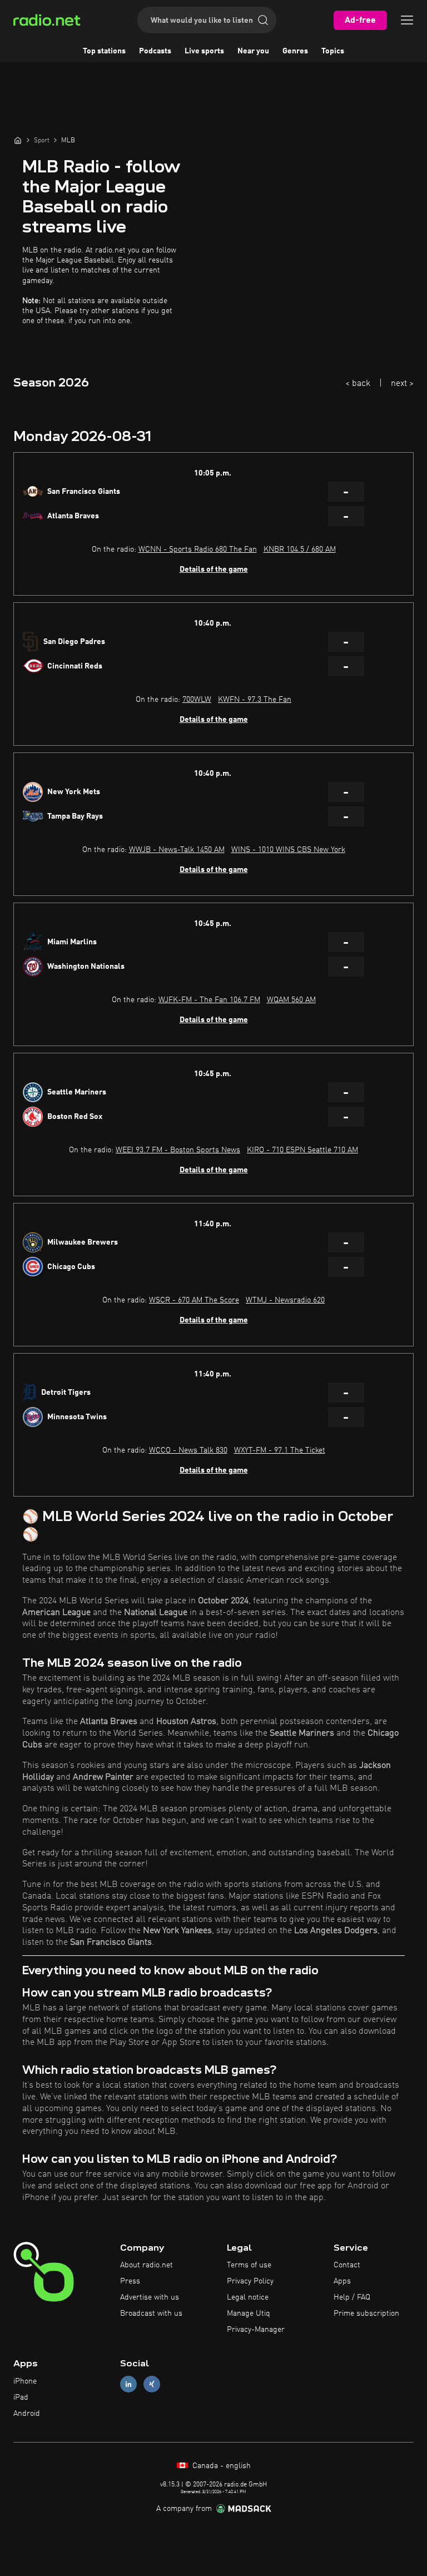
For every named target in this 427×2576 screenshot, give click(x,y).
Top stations (104, 51)
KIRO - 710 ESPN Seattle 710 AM (302, 1150)
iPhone (25, 2381)
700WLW (197, 700)
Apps (342, 2281)
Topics (333, 51)
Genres (295, 51)
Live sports (204, 51)
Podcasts (155, 51)
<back (358, 384)
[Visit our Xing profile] (152, 2384)
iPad (21, 2397)
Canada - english (220, 2466)
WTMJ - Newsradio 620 (285, 1300)
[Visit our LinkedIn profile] (128, 2384)
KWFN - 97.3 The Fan (255, 700)
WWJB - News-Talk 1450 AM (177, 850)
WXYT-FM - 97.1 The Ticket (280, 1450)
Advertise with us (150, 2297)
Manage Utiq (249, 2314)
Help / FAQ (352, 2297)
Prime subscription (366, 2314)
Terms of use (249, 2265)
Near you (253, 51)
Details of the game (214, 569)
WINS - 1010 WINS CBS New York (288, 850)
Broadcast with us (151, 2314)
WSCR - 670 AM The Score (194, 1300)
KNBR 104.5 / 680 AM (300, 549)
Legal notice (248, 2297)
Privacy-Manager (256, 2330)
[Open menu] (407, 20)
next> (402, 384)
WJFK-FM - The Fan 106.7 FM (209, 1000)
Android (27, 2414)
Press (130, 2281)
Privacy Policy (250, 2281)
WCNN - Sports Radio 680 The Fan (198, 549)
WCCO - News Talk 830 (188, 1450)
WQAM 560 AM (291, 1000)
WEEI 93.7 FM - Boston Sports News (178, 1150)
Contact (347, 2265)
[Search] (263, 20)
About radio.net (147, 2265)
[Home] (18, 140)
